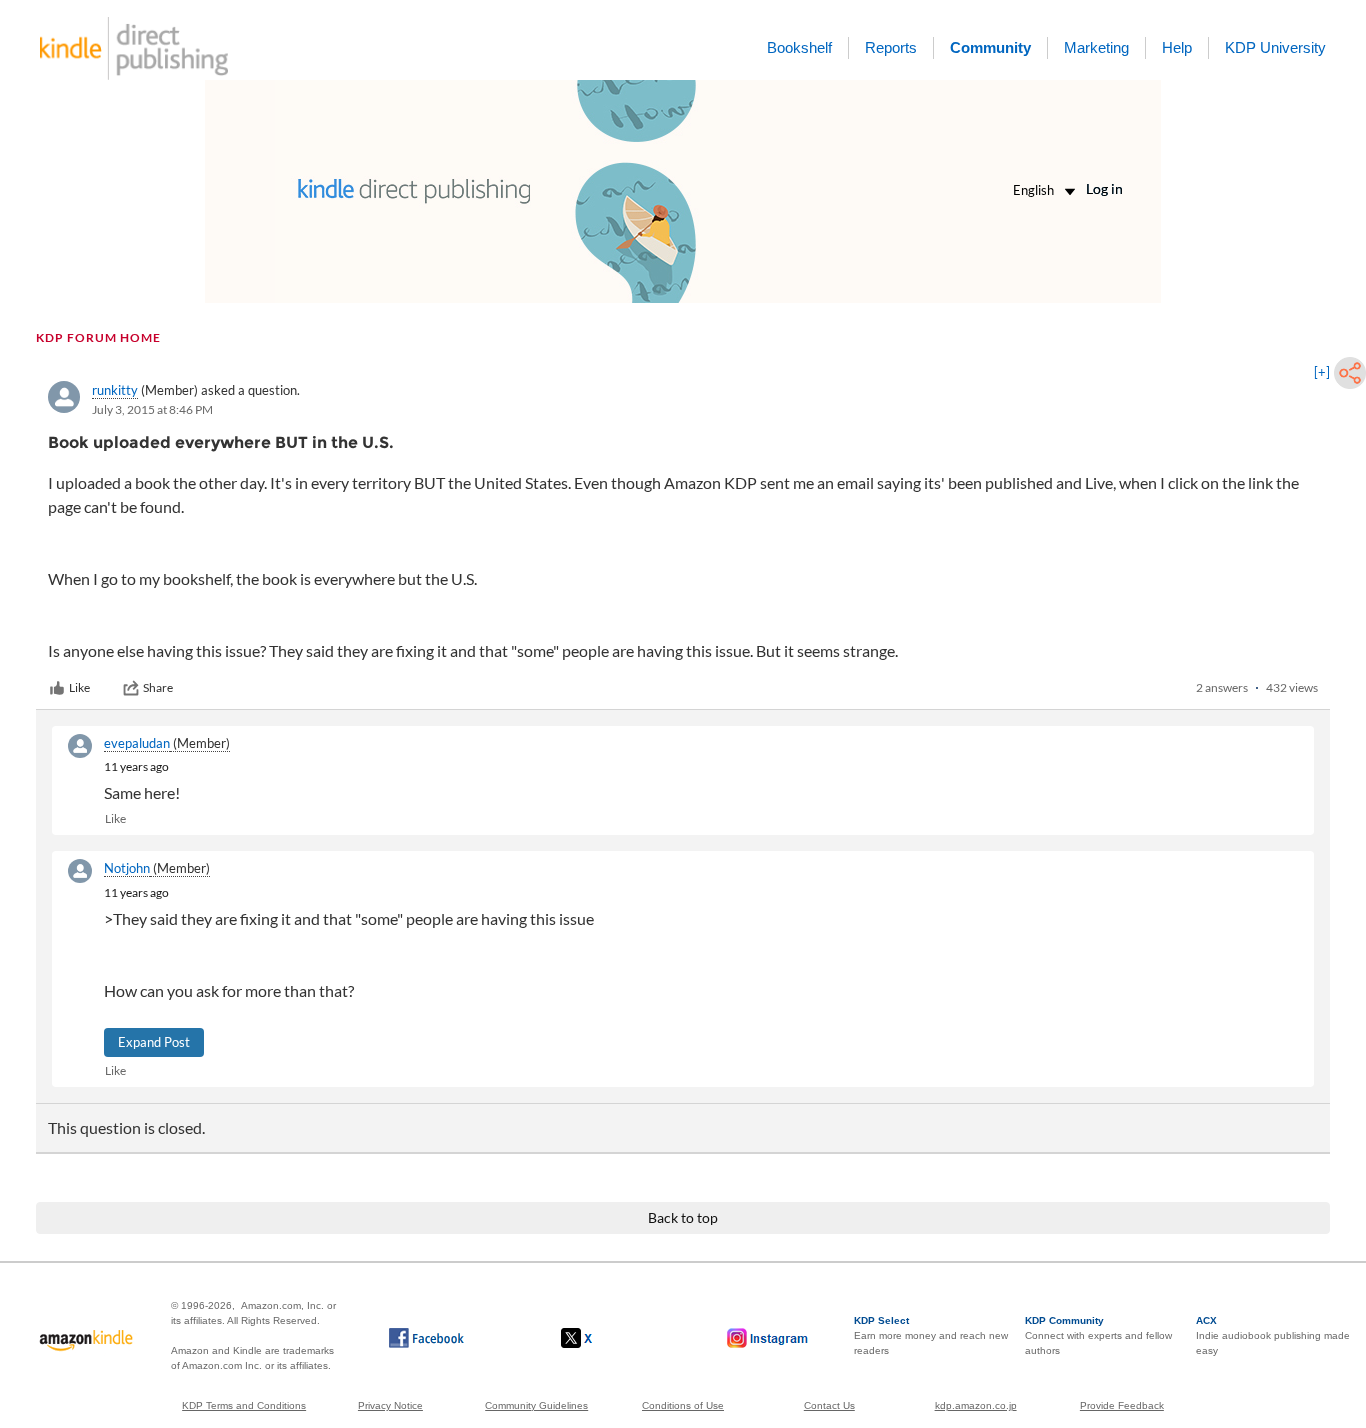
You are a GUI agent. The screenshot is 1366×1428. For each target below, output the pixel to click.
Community (990, 47)
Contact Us (829, 1405)
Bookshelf (799, 47)
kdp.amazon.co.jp (976, 1405)
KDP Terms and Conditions (244, 1405)
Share (158, 687)
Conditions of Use (683, 1405)
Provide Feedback (1122, 1405)
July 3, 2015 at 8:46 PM (152, 409)
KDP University (1275, 47)
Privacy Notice (390, 1405)
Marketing (1096, 47)
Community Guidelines (536, 1405)
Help (1177, 47)
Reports (891, 47)
